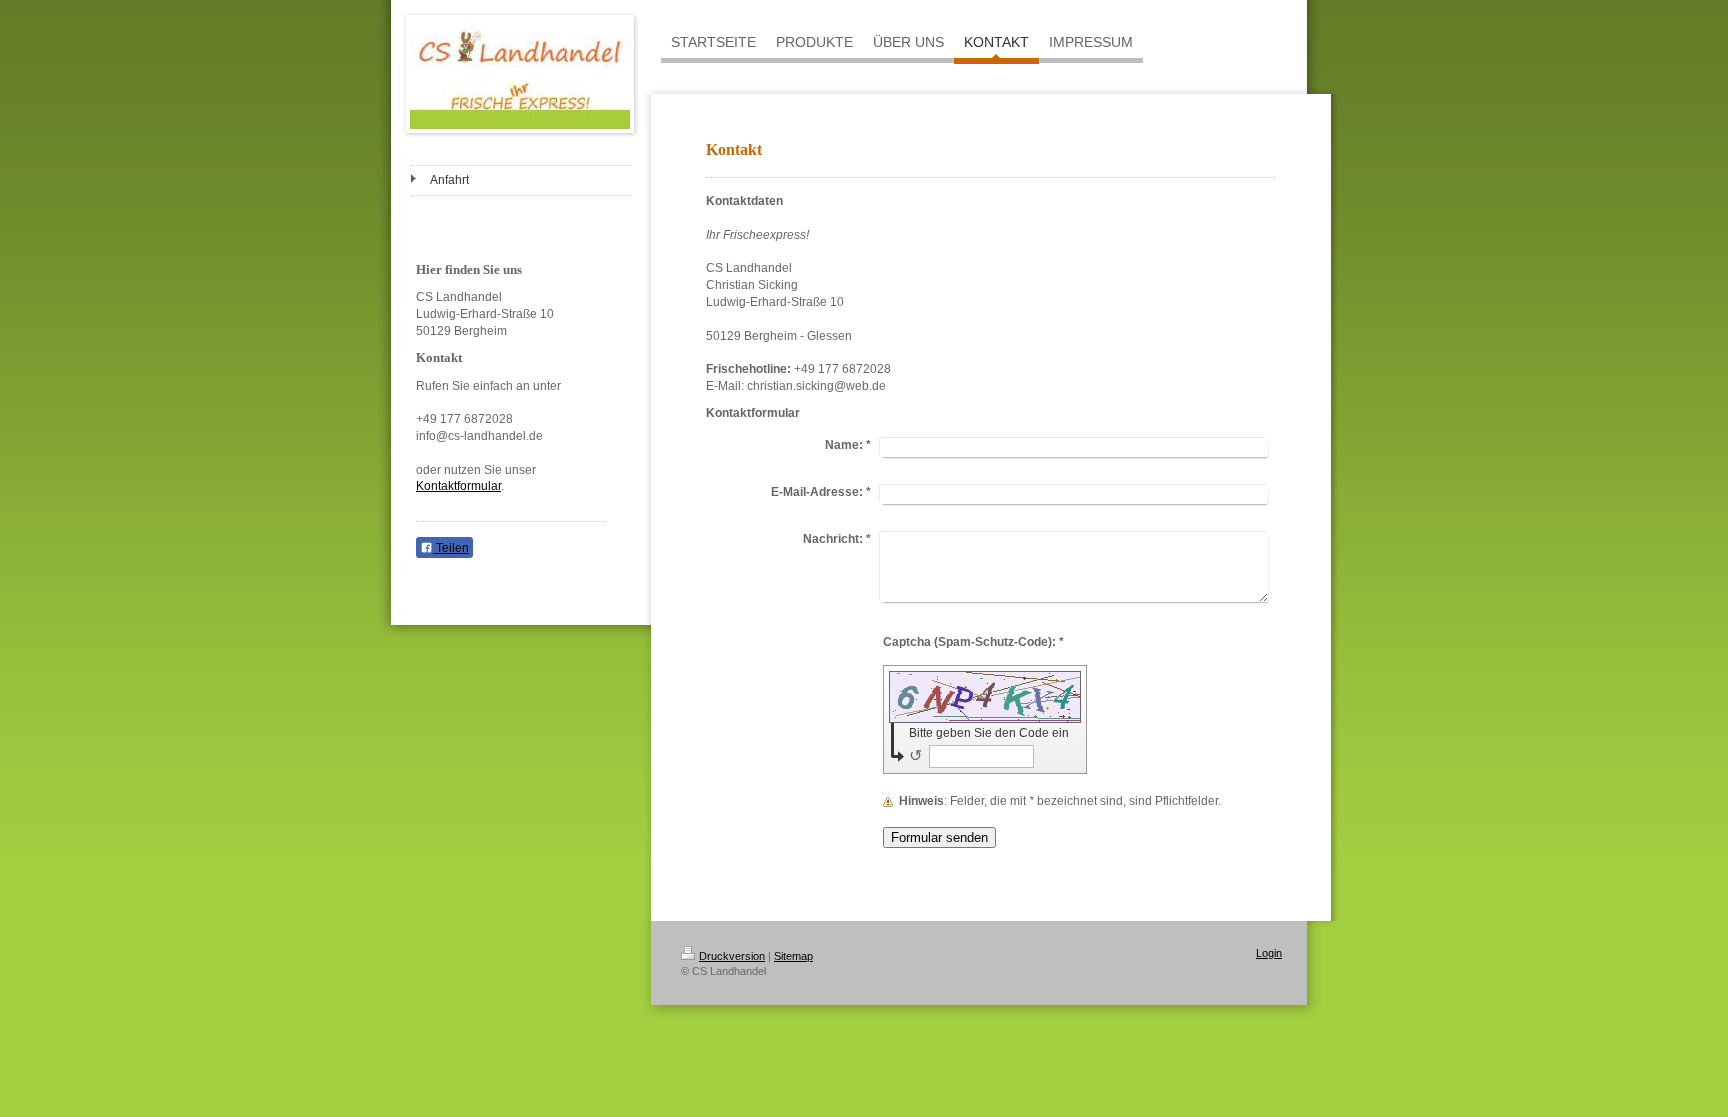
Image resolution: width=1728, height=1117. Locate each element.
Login (1269, 953)
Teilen (451, 548)
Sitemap (793, 956)
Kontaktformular (458, 486)
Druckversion (732, 956)
